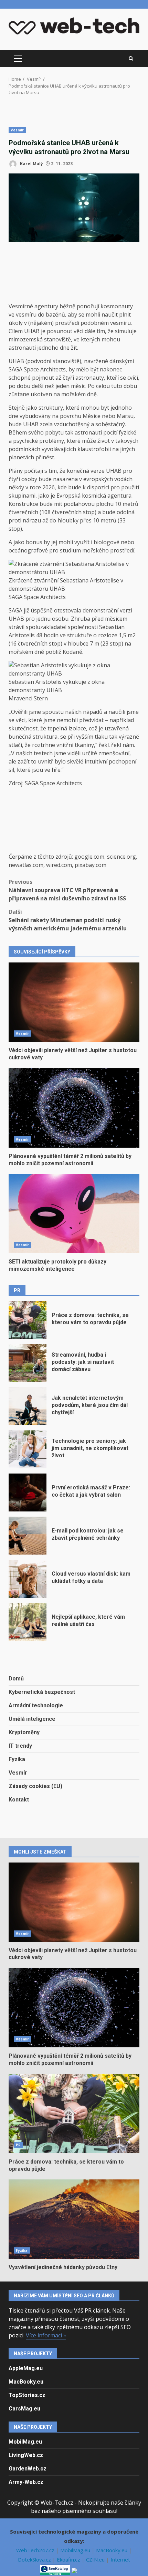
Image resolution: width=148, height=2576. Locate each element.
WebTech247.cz (36, 2550)
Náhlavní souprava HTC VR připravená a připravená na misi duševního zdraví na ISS (67, 890)
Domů (16, 1679)
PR (18, 2145)
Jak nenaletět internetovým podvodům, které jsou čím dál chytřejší (28, 1406)
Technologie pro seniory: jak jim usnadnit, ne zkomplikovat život (28, 1449)
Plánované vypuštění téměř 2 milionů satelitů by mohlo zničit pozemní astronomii (74, 1108)
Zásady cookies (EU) (35, 1786)
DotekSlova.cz (35, 2559)
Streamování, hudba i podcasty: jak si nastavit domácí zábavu (28, 1363)
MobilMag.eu (25, 2442)
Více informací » (46, 2335)
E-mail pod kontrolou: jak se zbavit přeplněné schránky (28, 1536)
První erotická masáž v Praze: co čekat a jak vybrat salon (28, 1492)
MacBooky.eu (26, 2382)
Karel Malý (31, 164)
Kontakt (19, 1800)
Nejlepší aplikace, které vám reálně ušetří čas (28, 1622)
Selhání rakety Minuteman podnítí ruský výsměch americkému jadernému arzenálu (68, 920)
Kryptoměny (24, 1732)
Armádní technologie (36, 1705)
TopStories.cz (27, 2395)
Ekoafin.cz (69, 2559)
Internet (120, 2559)
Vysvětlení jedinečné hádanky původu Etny (74, 2219)
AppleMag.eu (26, 2368)
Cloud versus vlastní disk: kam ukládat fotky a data (28, 1579)
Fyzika (17, 1759)
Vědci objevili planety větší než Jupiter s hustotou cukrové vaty (74, 1002)
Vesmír (17, 130)
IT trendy (20, 1746)
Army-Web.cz (26, 2482)
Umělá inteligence (32, 1719)
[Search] (131, 59)
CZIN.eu (96, 2559)
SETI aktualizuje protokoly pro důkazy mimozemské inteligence (74, 1214)
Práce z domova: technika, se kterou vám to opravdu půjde (28, 1320)
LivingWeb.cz (26, 2455)
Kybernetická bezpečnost (42, 1692)
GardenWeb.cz (28, 2469)
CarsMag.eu (24, 2409)
